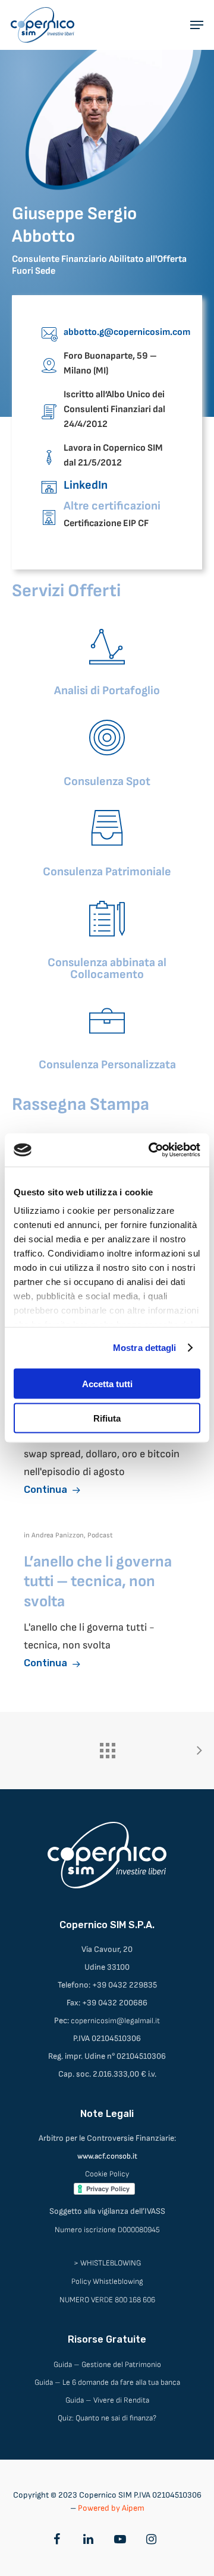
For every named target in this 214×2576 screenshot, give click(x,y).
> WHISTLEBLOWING (107, 2263)
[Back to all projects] (107, 1748)
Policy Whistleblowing (107, 2281)
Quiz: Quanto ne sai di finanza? (107, 2418)
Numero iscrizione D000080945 (107, 2230)
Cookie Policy (107, 2174)
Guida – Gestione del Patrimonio (107, 2365)
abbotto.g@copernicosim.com (127, 332)
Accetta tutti (107, 1383)
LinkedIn (86, 485)
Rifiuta (107, 1418)
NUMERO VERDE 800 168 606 (107, 2300)
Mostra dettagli (145, 1348)
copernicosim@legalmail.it (115, 2021)
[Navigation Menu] (197, 25)
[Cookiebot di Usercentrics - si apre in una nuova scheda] (151, 1150)
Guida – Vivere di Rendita (107, 2400)
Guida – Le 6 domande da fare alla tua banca (107, 2382)
